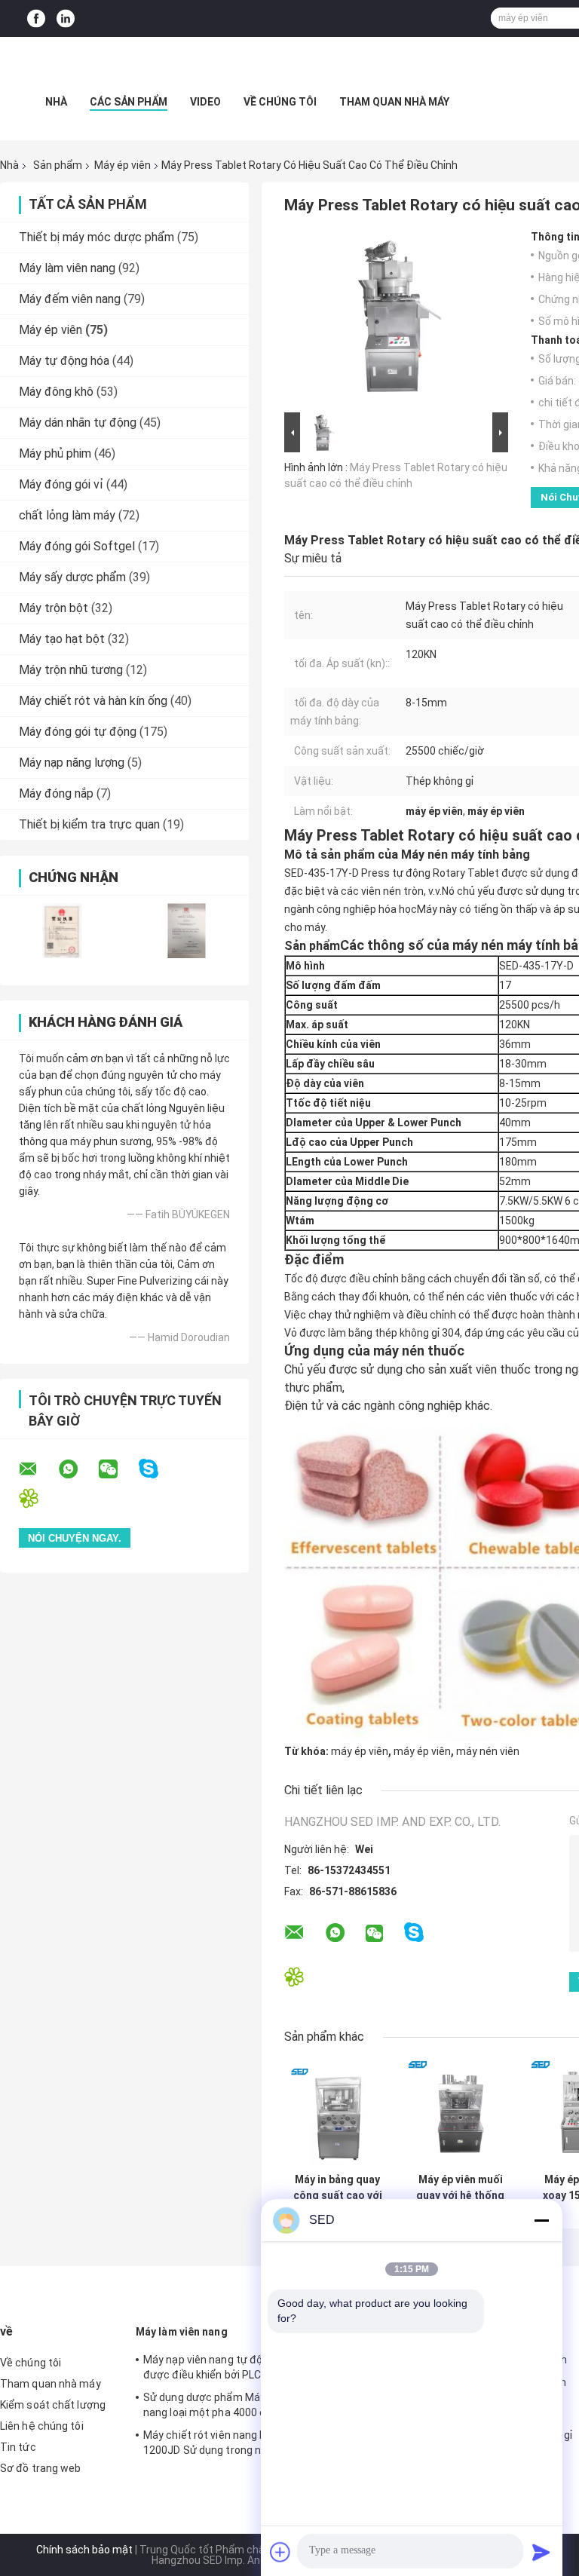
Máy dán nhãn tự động (78, 423)
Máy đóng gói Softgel (77, 546)
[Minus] (541, 2220)
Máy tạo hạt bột (62, 639)
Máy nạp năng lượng (72, 763)
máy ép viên (360, 1751)
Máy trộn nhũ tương (71, 670)
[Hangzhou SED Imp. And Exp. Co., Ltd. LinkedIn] (66, 18)
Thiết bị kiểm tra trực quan (89, 824)
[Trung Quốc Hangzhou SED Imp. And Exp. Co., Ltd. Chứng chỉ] (62, 931)
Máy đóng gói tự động (78, 732)
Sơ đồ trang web (41, 2468)
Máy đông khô (56, 392)
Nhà (56, 102)
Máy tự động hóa (64, 361)
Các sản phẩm (129, 102)
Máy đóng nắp (56, 793)
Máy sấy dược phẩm (72, 577)
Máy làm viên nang (67, 268)
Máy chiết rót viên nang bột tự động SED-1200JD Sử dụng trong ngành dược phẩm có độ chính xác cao (244, 2445)
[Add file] (280, 2552)
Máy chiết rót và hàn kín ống (93, 701)
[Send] (541, 2552)
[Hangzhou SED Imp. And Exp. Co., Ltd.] (289, 67)
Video (205, 102)
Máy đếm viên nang (70, 299)
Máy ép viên (123, 165)
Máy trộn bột (54, 608)
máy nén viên (488, 1751)
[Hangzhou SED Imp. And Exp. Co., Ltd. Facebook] (36, 18)
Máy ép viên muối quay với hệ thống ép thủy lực (460, 2188)
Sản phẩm (58, 165)
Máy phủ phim (55, 453)
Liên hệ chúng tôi (42, 2426)
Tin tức (18, 2447)
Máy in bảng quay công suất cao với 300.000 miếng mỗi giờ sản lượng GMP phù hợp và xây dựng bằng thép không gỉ (337, 2188)
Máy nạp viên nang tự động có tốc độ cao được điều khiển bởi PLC (244, 2367)
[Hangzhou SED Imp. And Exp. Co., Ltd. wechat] (118, 1469)
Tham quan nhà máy (394, 102)
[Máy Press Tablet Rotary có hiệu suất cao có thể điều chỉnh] (390, 320)
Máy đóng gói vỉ (61, 484)
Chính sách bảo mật (84, 2550)
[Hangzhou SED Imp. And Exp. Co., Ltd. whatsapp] (78, 1469)
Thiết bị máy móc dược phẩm (96, 237)
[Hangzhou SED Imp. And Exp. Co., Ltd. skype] (158, 1469)
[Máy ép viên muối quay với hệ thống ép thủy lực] (460, 2113)
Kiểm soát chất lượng (53, 2405)
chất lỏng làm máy (67, 515)
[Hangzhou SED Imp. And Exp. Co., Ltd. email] (38, 1469)
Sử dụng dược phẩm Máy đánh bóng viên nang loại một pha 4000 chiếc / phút (243, 2405)
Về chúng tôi (280, 102)
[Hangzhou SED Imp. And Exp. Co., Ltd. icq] (38, 1498)
